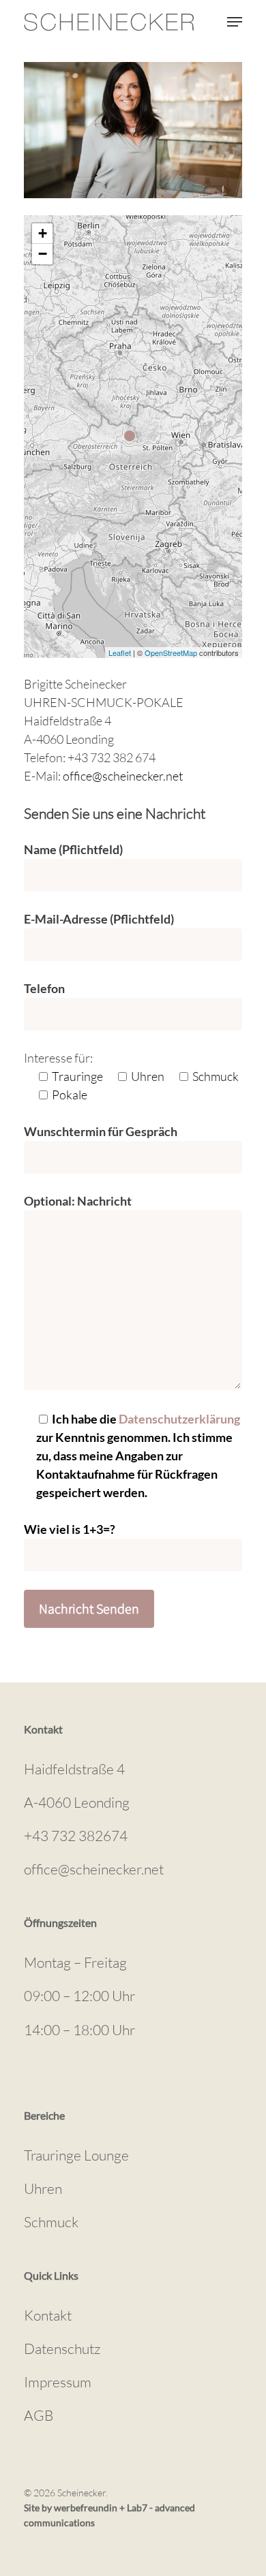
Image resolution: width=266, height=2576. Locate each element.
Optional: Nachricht (78, 1201)
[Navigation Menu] (235, 22)
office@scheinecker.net (123, 776)
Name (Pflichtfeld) (73, 849)
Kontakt (48, 2315)
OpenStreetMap (171, 653)
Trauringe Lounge (76, 2155)
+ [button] (43, 233)
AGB (39, 2415)
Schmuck (51, 2222)
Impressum (58, 2382)
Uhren (43, 2188)
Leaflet (120, 653)
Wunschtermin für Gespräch (101, 1131)
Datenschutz (62, 2349)
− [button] (43, 254)
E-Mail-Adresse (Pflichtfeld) (99, 919)
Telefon (44, 988)
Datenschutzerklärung (179, 1419)
